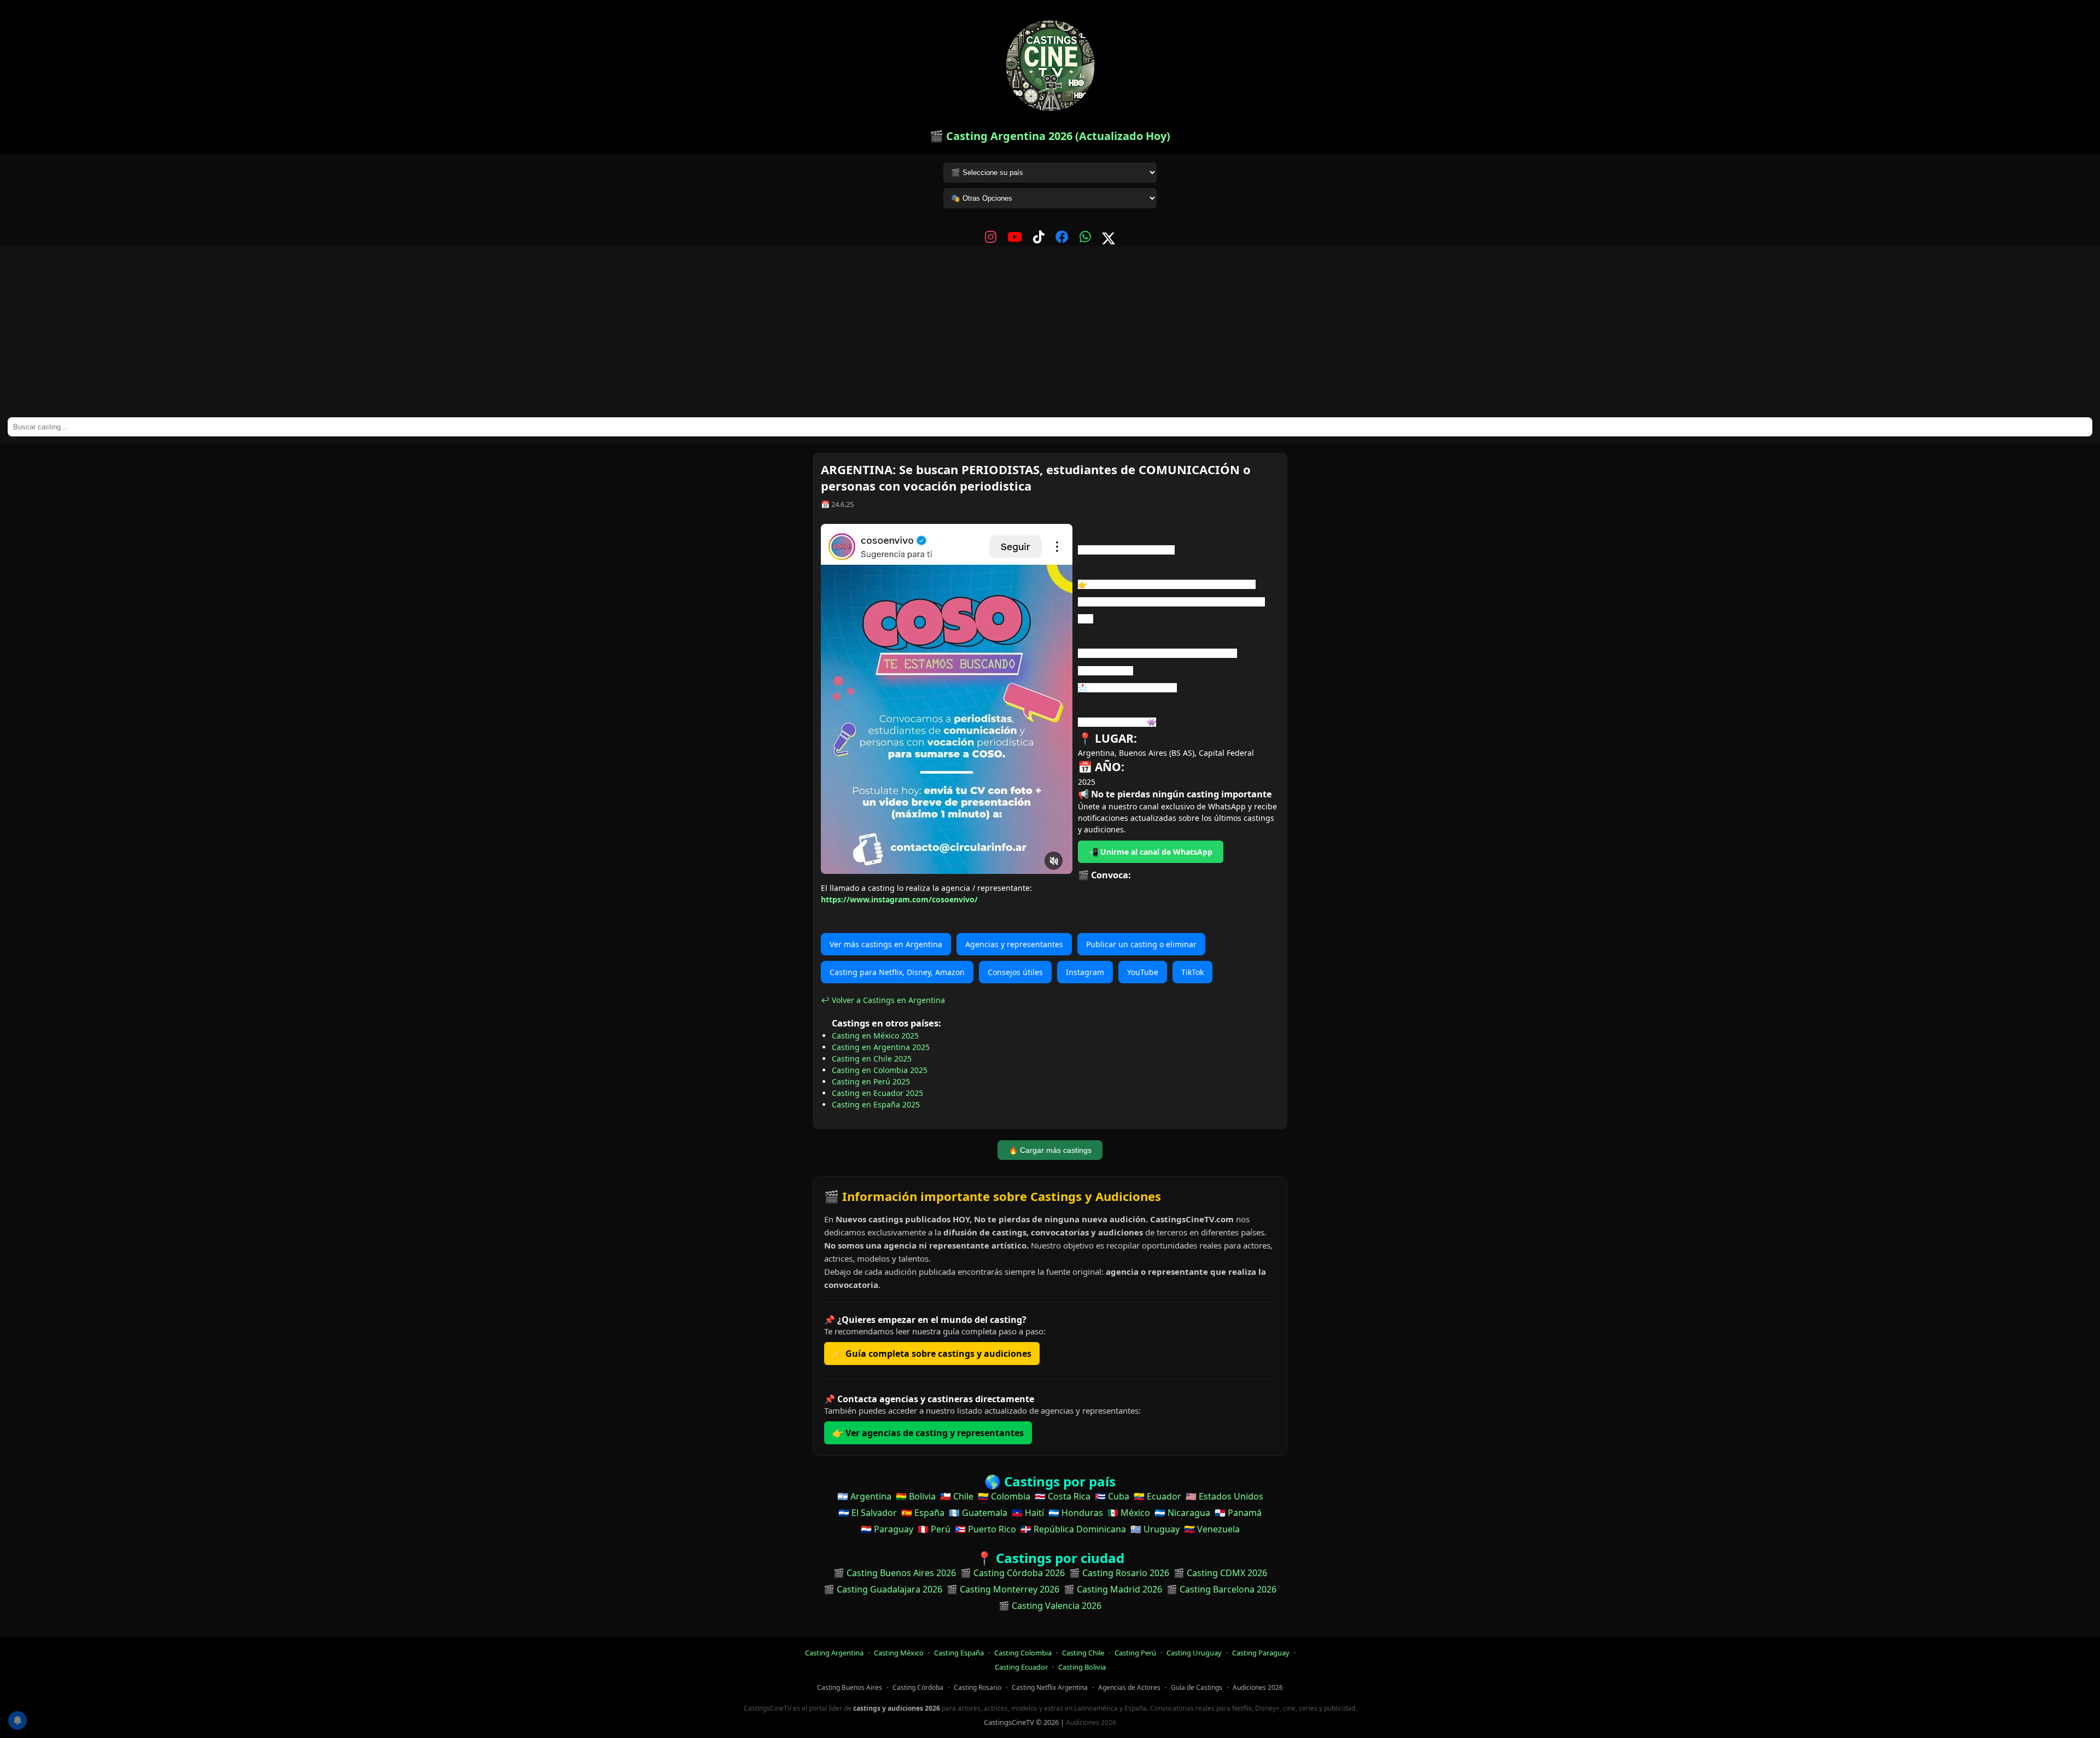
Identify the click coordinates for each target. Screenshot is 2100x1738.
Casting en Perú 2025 (871, 1081)
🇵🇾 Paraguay (887, 1529)
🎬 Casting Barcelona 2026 (1221, 1589)
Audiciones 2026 (1258, 1687)
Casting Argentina (834, 1653)
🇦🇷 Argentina (864, 1496)
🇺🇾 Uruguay (1155, 1529)
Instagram (1085, 972)
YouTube (1143, 972)
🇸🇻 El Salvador (868, 1513)
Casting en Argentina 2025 (881, 1047)
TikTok (1192, 972)
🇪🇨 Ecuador (1157, 1496)
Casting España (959, 1653)
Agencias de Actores (1129, 1687)
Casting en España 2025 (876, 1104)
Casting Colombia (1023, 1653)
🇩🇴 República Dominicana (1073, 1529)
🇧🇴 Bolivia (916, 1496)
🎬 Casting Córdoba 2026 (1013, 1573)
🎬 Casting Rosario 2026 (1119, 1573)
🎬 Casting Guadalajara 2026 (883, 1589)
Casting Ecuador (1021, 1667)
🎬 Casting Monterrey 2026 (1003, 1589)
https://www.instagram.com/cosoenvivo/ (899, 899)
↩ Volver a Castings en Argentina (883, 1000)
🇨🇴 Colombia (1004, 1496)
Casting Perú (1135, 1653)
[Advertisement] (1050, 335)
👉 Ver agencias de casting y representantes (928, 1433)
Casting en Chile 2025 (872, 1058)
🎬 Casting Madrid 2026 (1113, 1589)
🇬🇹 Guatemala (978, 1513)
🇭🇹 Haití (1028, 1513)
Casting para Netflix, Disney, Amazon (897, 972)
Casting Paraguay (1261, 1653)
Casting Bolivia (1082, 1667)
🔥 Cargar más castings (1050, 1150)
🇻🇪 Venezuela (1212, 1529)
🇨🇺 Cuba (1112, 1496)
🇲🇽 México (1129, 1513)
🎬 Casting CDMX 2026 (1220, 1573)
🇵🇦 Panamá (1238, 1513)
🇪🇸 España (923, 1513)
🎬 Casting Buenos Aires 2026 (895, 1573)
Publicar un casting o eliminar (1141, 944)
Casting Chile (1083, 1653)
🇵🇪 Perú (934, 1529)
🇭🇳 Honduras (1076, 1513)
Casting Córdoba (918, 1687)
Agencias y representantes (1014, 944)
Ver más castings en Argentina (886, 944)
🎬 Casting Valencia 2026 (1050, 1606)
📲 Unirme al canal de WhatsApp (1151, 852)
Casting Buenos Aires (850, 1687)
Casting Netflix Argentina (1050, 1687)
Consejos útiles (1015, 972)
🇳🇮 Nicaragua (1182, 1513)
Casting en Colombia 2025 (880, 1070)
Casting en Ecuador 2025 (877, 1093)
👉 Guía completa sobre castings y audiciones (932, 1354)
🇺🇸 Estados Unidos (1224, 1496)
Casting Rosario (978, 1687)
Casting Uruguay (1194, 1653)
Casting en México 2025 (875, 1036)
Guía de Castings (1197, 1687)
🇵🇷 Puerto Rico (985, 1529)
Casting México (899, 1653)
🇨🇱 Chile (957, 1496)
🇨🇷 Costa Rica (1063, 1496)
